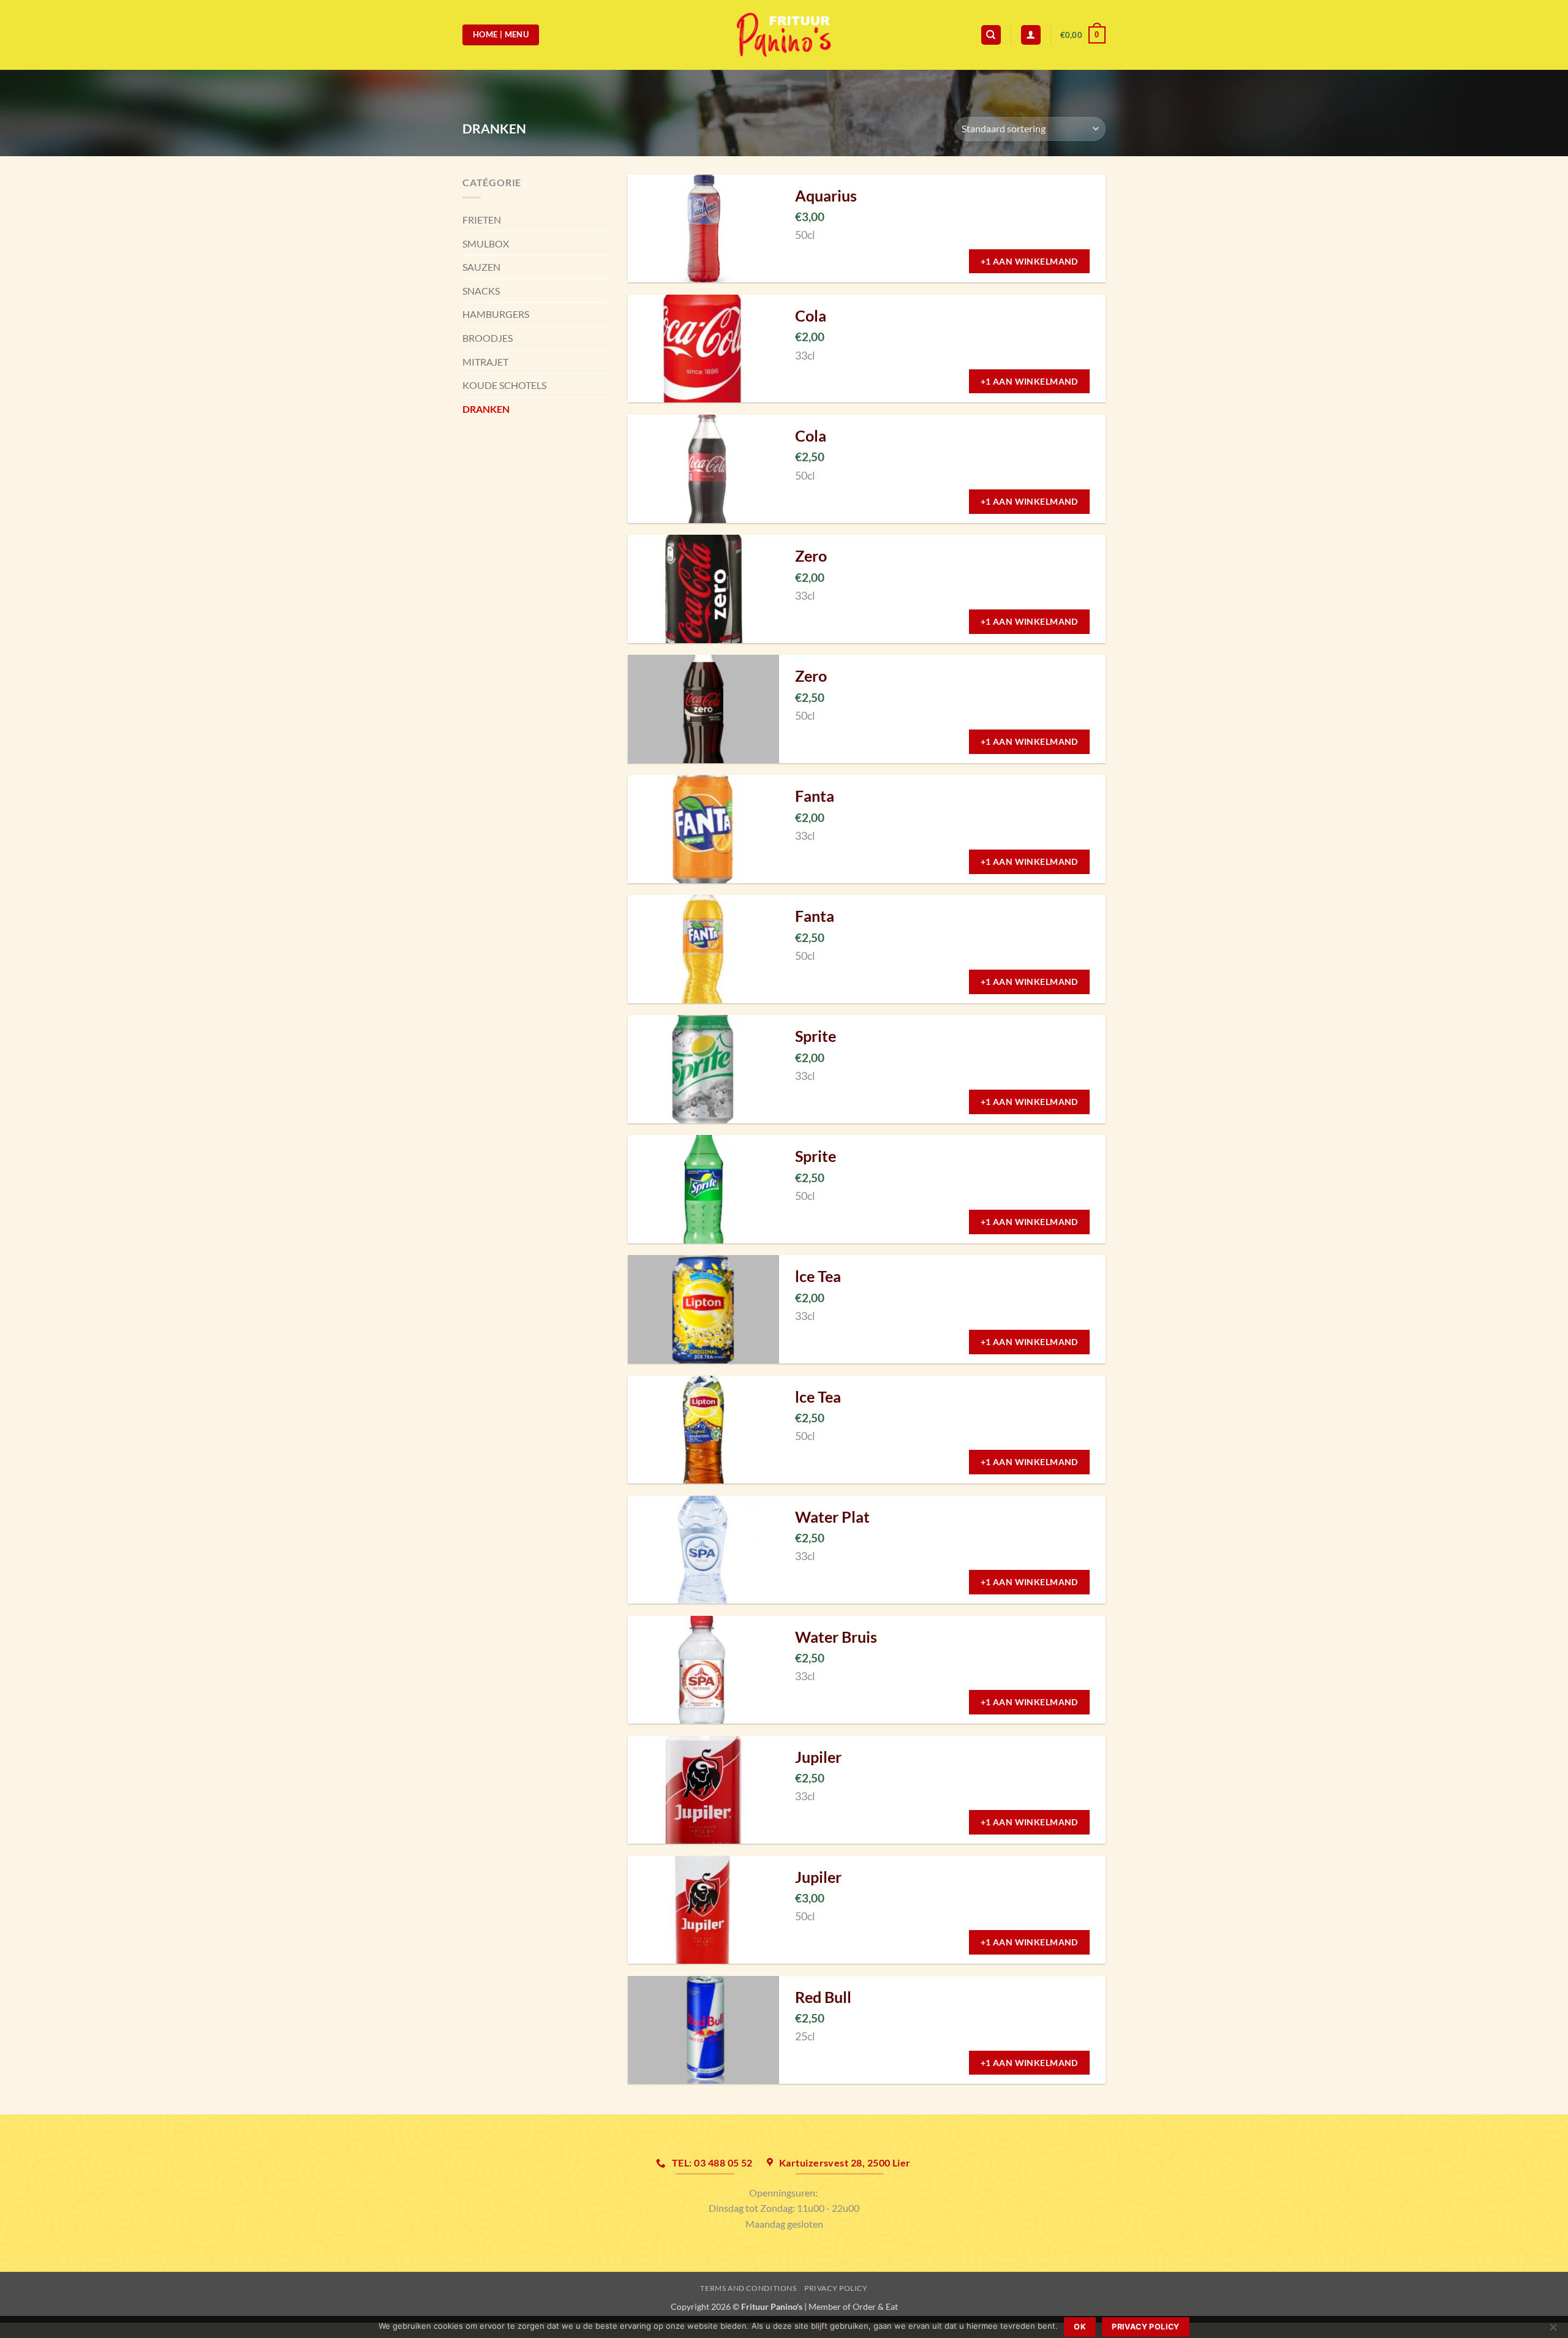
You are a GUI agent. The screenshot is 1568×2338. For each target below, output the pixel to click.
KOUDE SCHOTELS (504, 385)
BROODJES (488, 338)
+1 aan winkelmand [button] (1029, 261)
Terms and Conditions (748, 2288)
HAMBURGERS (496, 314)
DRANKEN (486, 409)
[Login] (1031, 35)
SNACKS (481, 291)
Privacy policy (1145, 2327)
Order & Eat (875, 2306)
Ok (1080, 2327)
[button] (1083, 35)
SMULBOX (486, 243)
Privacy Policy (836, 2288)
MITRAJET (485, 362)
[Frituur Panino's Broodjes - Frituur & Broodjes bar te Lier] (784, 35)
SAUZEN (481, 267)
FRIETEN (482, 220)
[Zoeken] (991, 35)
